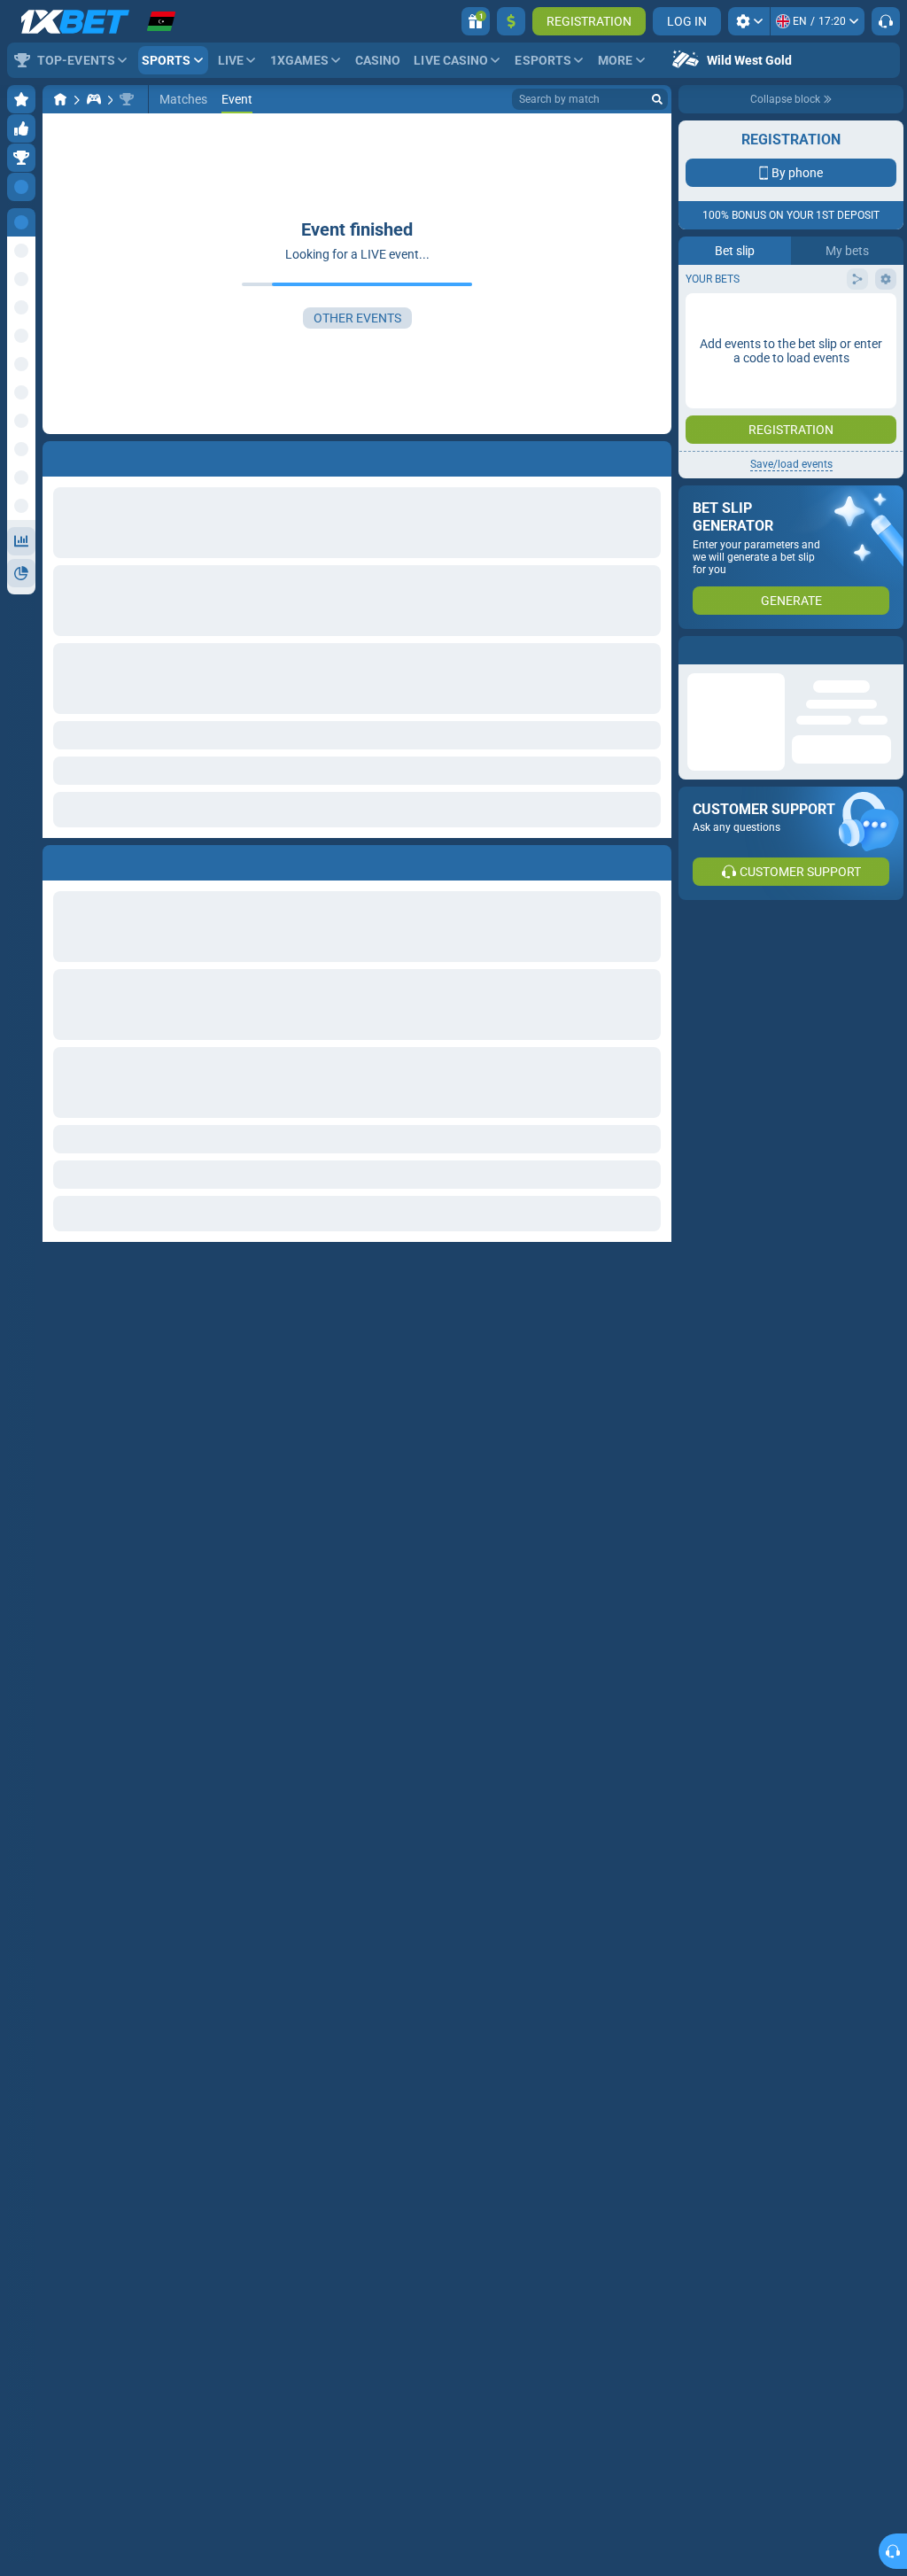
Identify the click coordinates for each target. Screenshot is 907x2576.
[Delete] (654, 859)
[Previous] (57, 859)
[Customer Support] (886, 21)
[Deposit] (511, 21)
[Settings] (749, 21)
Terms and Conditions (800, 316)
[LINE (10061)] (60, 99)
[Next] (97, 859)
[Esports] (94, 99)
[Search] (657, 99)
